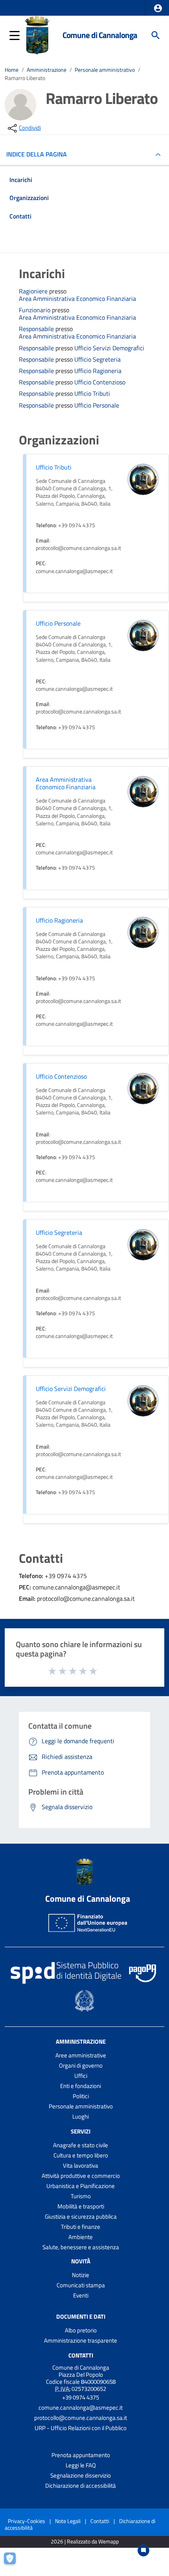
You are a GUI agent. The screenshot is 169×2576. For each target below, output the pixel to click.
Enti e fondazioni (81, 2086)
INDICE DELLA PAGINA (37, 154)
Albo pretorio (81, 2330)
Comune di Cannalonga (100, 35)
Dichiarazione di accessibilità (81, 2486)
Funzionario (35, 310)
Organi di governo (81, 2065)
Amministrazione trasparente (81, 2340)
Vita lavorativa (81, 2165)
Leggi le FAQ (81, 2465)
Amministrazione (47, 70)
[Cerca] (156, 35)
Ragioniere (34, 291)
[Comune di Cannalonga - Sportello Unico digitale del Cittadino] (37, 35)
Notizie (81, 2275)
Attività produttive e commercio (81, 2176)
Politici (81, 2096)
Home (12, 70)
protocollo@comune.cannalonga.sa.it (81, 2418)
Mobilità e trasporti (81, 2206)
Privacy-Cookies (27, 2521)
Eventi (81, 2295)
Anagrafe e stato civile (81, 2145)
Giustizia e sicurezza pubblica (81, 2216)
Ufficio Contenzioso (100, 382)
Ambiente (81, 2237)
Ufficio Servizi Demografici (109, 348)
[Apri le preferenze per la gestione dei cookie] (14, 2562)
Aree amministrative (81, 2055)
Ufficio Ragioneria (98, 371)
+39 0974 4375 (81, 2397)
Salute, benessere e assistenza (81, 2247)
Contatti (81, 2355)
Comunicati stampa (81, 2285)
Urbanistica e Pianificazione (81, 2186)
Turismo (81, 2196)
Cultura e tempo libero (81, 2155)
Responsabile (37, 329)
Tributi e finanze (81, 2227)
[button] (158, 8)
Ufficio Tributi (92, 394)
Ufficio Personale (97, 405)
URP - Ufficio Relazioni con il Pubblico (81, 2428)
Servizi (81, 2131)
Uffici (81, 2076)
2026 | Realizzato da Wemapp (85, 2542)
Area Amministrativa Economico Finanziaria (77, 299)
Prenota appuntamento (81, 2455)
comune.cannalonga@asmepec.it (81, 2408)
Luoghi (81, 2116)
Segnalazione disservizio (81, 2475)
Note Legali (68, 2521)
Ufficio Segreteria (97, 360)
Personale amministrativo (105, 70)
